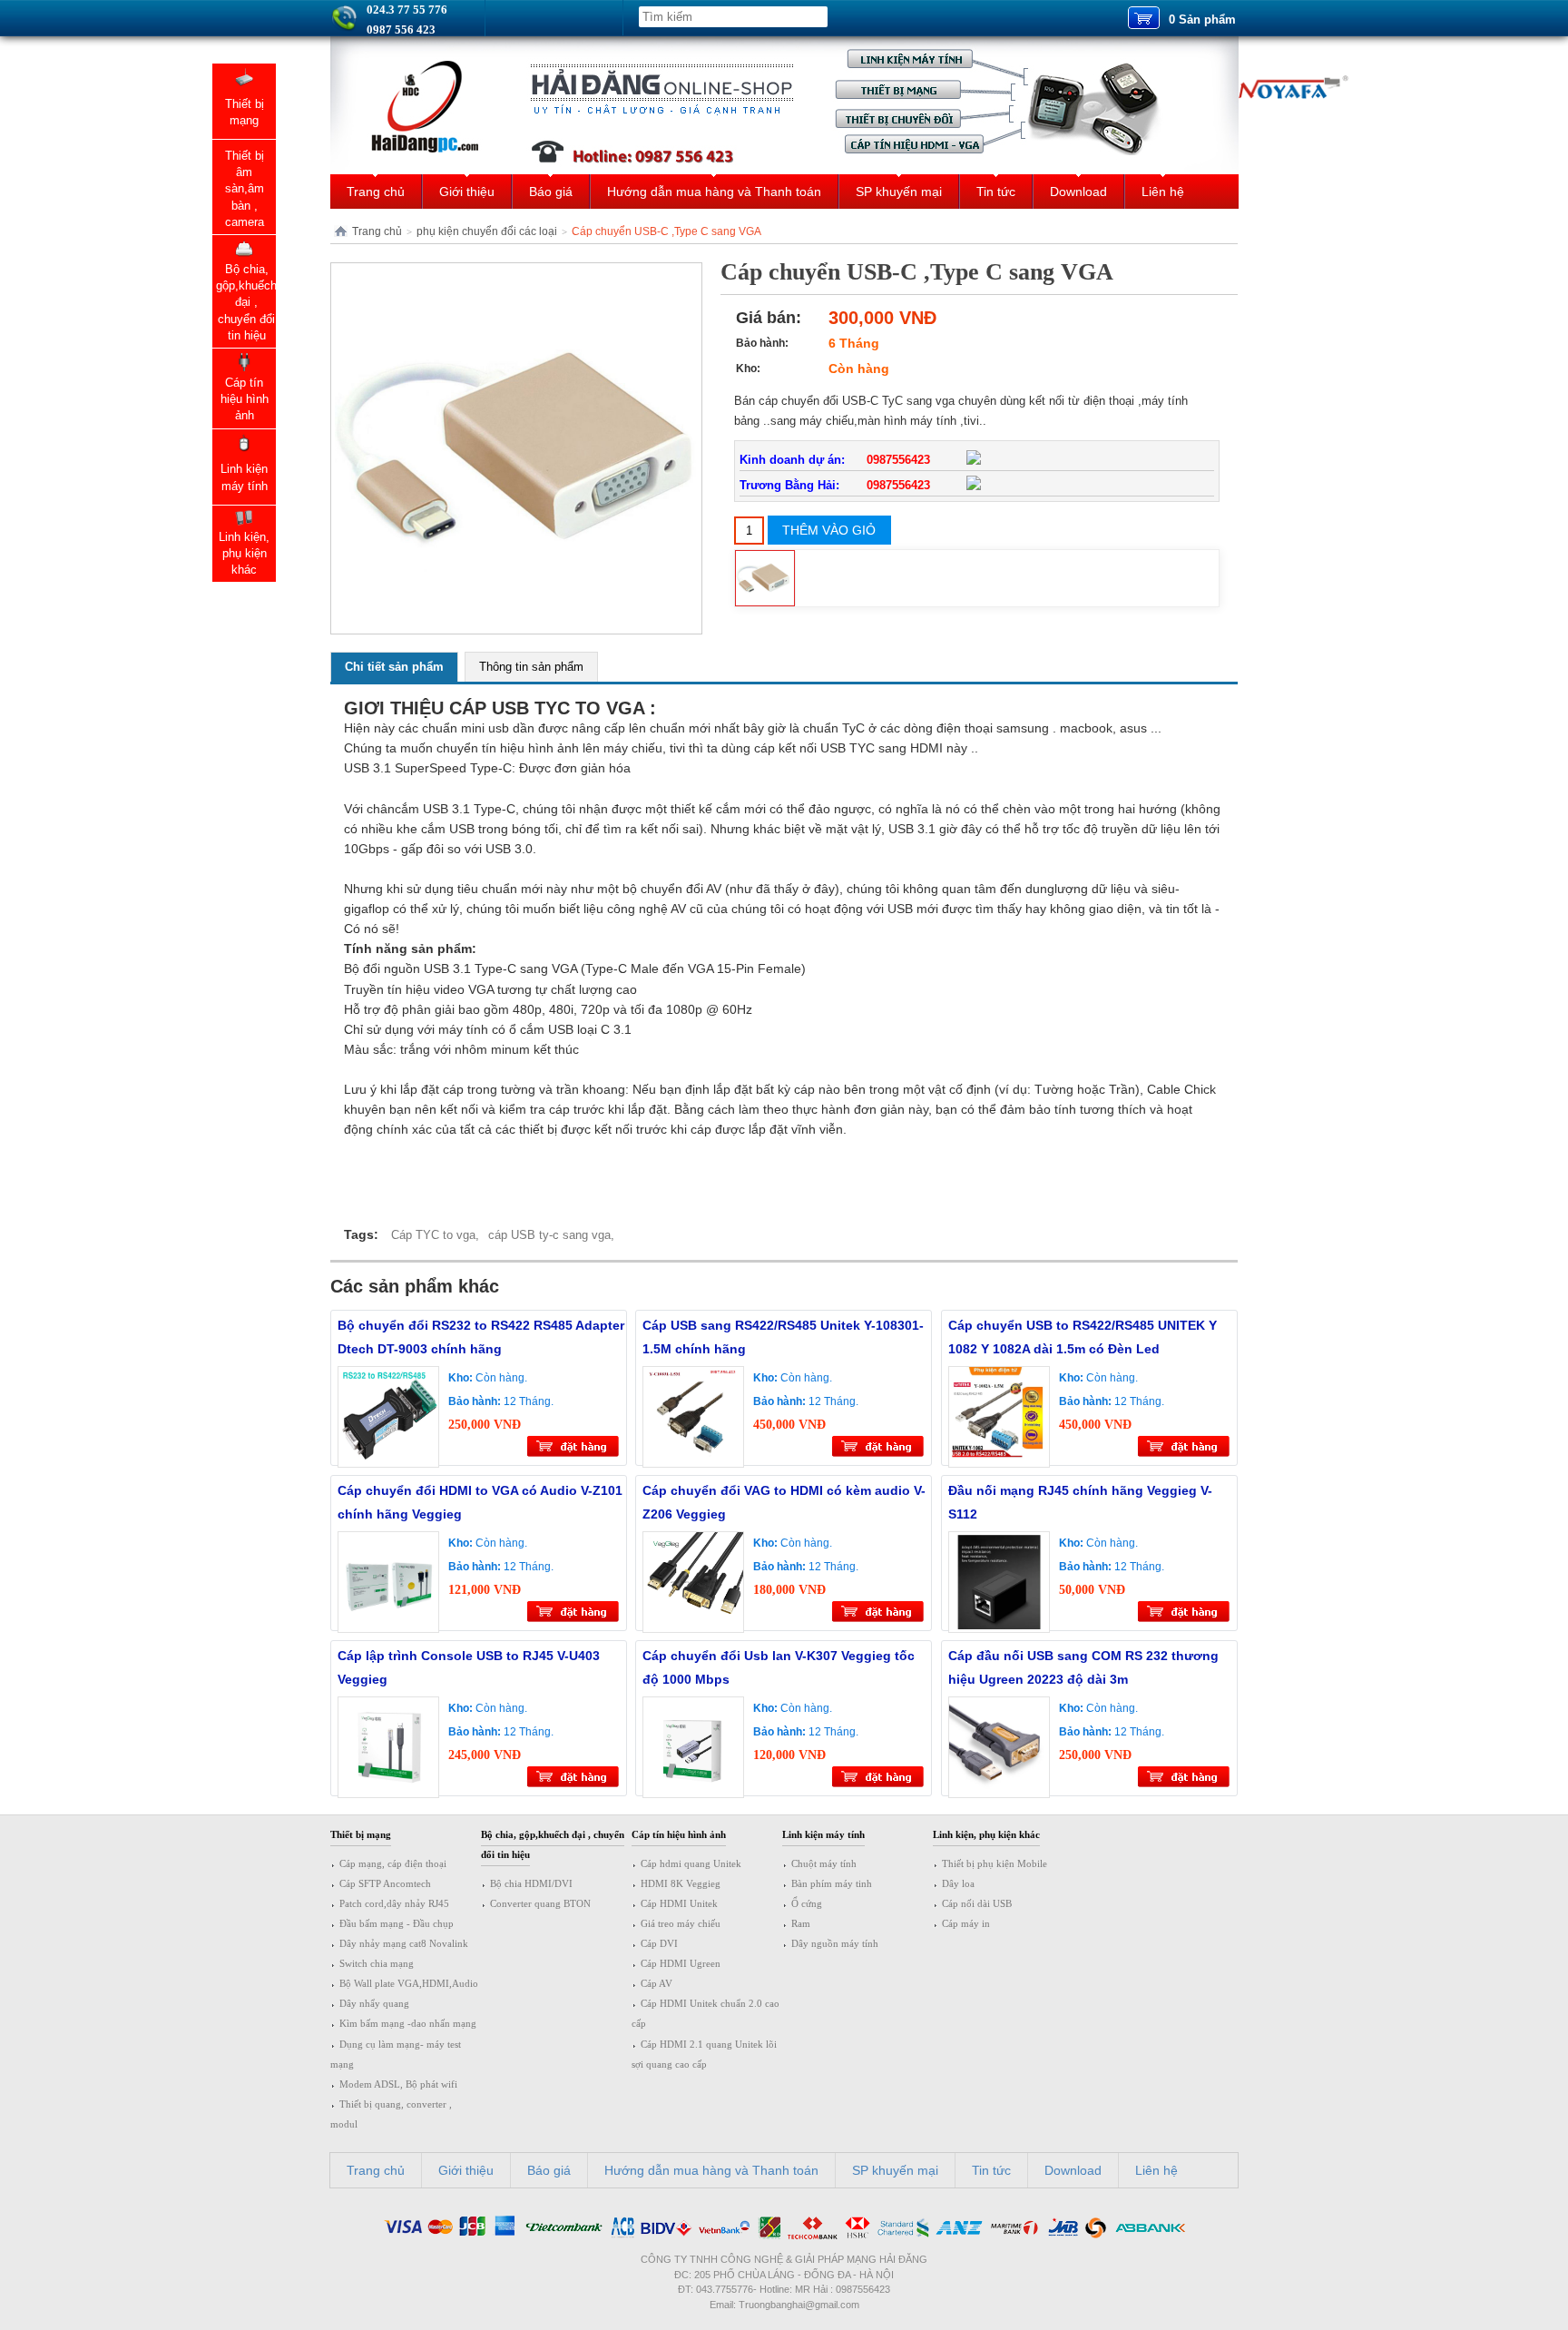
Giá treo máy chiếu (681, 1923)
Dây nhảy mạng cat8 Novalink (404, 1943)
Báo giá (551, 192)
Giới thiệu (467, 192)
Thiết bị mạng (361, 1834)
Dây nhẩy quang (374, 2003)
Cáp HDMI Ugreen (681, 1963)
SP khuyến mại (899, 192)
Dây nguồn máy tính (835, 1943)
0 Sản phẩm (1202, 20)
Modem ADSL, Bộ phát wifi (398, 2084)
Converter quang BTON (540, 1903)
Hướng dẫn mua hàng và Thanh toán (714, 192)
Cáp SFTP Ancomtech (385, 1883)
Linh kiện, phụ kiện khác (986, 1834)
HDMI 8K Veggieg (681, 1883)
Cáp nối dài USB (977, 1903)
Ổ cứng (807, 1903)
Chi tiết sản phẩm (394, 667)
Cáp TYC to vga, (435, 1235)
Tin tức (996, 192)
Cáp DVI (659, 1943)
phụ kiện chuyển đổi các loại (487, 231)
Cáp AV (657, 1983)
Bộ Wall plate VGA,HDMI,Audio (409, 1983)
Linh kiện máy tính (823, 1834)
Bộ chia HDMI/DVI (531, 1883)
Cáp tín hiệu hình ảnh (679, 1834)
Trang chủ (376, 192)
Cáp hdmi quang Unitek (691, 1863)
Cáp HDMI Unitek (679, 1903)
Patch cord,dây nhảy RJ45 (394, 1903)
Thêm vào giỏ (829, 530)
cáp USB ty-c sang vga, (551, 1235)
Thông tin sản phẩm (531, 667)
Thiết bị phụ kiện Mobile (995, 1863)
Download (1078, 192)
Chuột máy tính (824, 1863)
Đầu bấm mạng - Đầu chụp (397, 1923)
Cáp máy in (966, 1923)
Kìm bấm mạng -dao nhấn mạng (408, 2023)
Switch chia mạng (377, 1963)
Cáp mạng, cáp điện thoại (393, 1863)
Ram (801, 1923)
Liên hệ (1163, 192)
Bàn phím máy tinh (832, 1883)
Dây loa (958, 1883)
